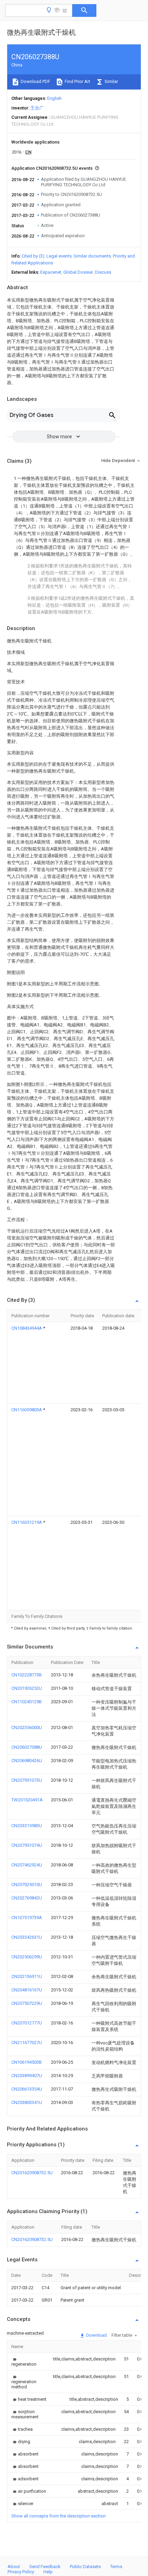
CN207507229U (27, 2003)
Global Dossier (78, 272)
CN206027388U (27, 1747)
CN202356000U (27, 1727)
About (14, 2567)
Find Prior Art (77, 81)
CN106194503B (27, 2062)
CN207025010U (27, 1884)
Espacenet (51, 272)
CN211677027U (27, 2043)
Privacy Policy (21, 2572)
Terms (116, 2567)
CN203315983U (27, 1826)
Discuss (103, 272)
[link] (24, 2362)
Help (48, 2572)
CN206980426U (27, 1761)
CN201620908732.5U (32, 2173)
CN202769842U (27, 1898)
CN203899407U (27, 2076)
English (54, 98)
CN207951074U (27, 1845)
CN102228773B (27, 1675)
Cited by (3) (33, 256)
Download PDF (35, 81)
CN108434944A (27, 1328)
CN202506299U (27, 1957)
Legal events (59, 256)
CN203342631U (27, 1937)
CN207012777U (27, 2023)
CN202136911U (27, 1976)
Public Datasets (85, 2567)
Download (96, 2335)
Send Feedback (45, 2567)
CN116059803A (27, 1410)
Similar (111, 81)
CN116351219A (27, 1522)
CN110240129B (27, 1702)
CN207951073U (27, 1780)
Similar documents (92, 256)
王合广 (37, 108)
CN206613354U (27, 2089)
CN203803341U (27, 2102)
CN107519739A (27, 1918)
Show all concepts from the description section (59, 2516)
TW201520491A (27, 1800)
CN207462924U (27, 1865)
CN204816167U (27, 1990)
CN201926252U (27, 1688)
